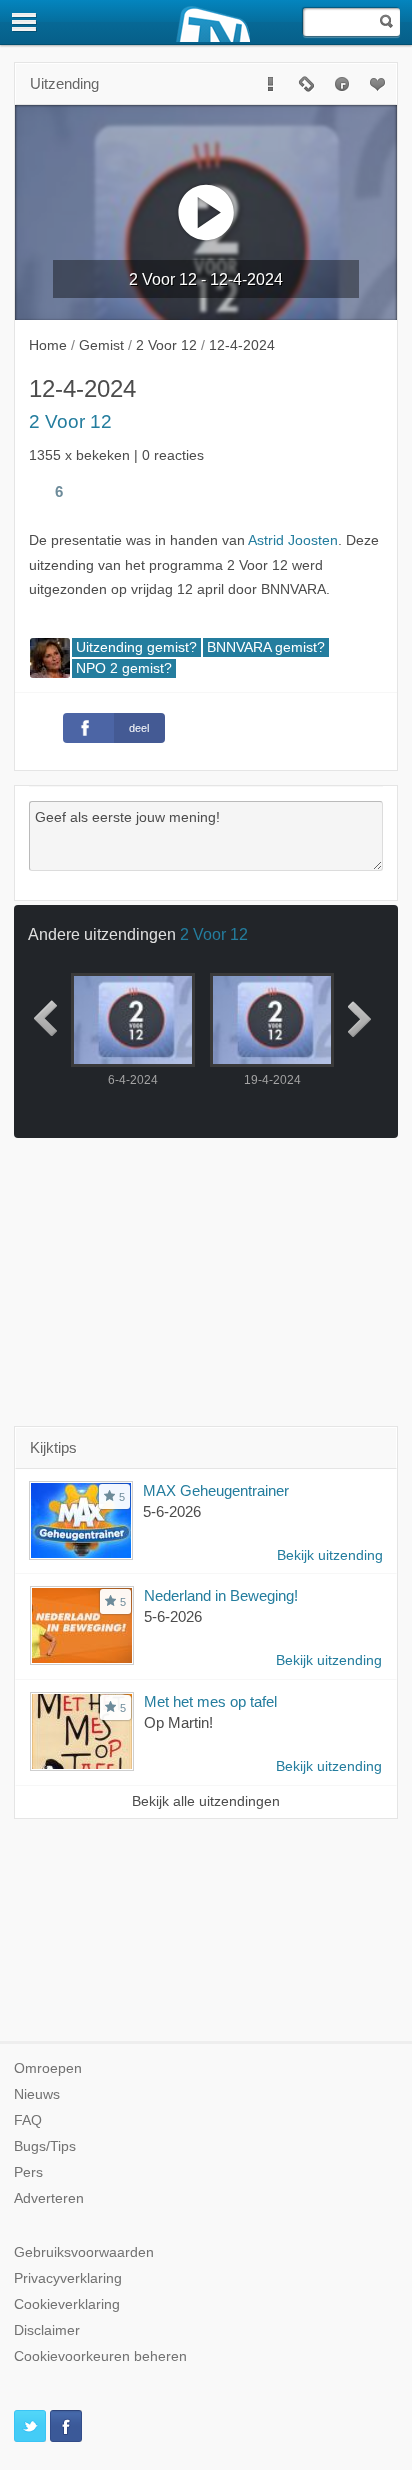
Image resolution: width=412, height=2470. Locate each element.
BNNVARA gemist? (266, 647)
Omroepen (48, 2068)
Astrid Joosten (293, 540)
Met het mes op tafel (210, 1701)
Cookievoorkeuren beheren (100, 2356)
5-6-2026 (172, 1511)
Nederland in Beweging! (221, 1595)
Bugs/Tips (45, 2146)
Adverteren (49, 2198)
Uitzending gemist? (136, 647)
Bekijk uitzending (330, 1555)
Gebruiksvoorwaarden (84, 2252)
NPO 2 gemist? (124, 668)
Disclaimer (47, 2330)
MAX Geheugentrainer (216, 1490)
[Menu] (25, 22)
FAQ (28, 2120)
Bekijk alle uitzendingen (206, 1801)
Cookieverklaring (67, 2304)
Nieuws (37, 2094)
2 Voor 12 (70, 421)
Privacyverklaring (68, 2278)
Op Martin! (178, 1722)
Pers (28, 2172)
